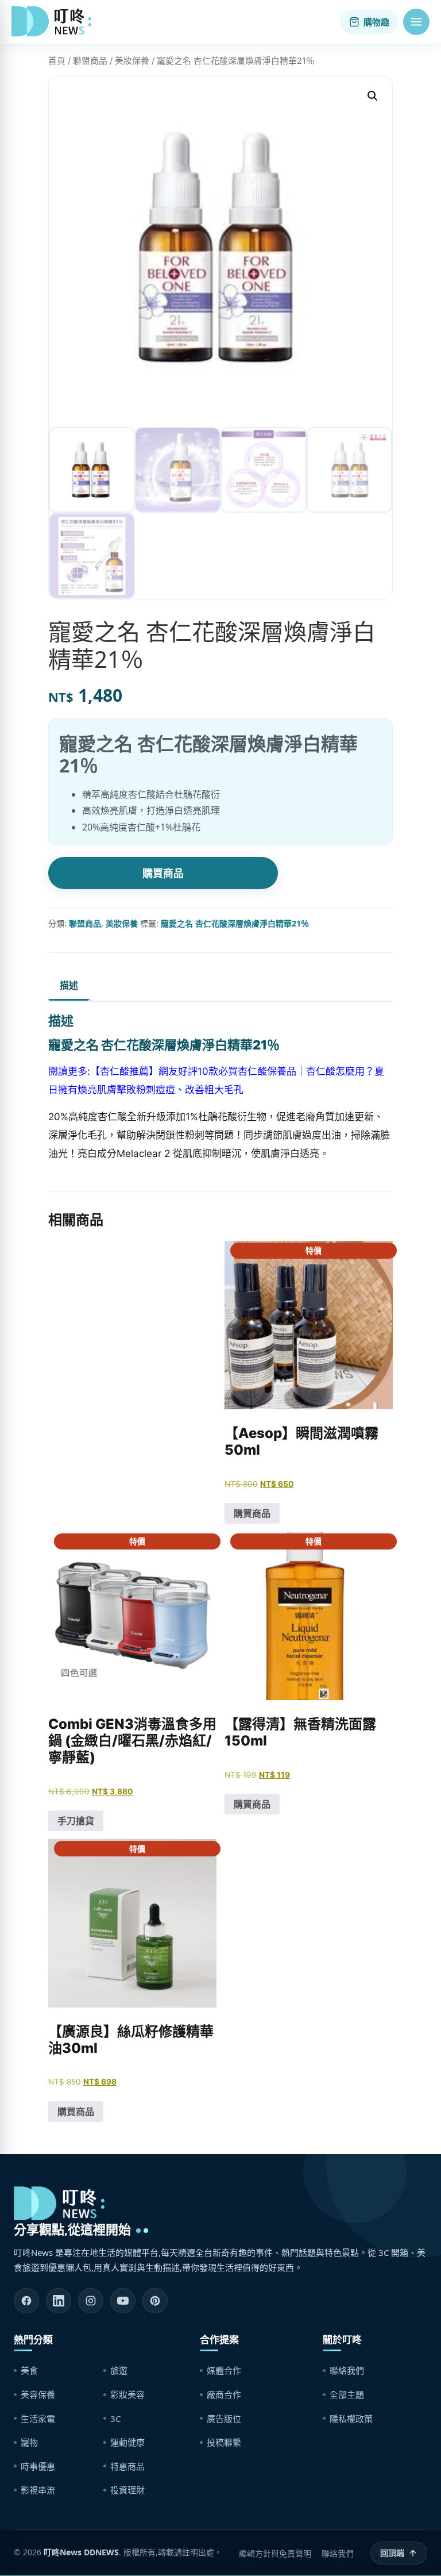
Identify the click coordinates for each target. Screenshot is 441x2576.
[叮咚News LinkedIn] (59, 2301)
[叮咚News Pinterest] (155, 2301)
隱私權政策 (351, 2419)
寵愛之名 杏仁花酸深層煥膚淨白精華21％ (235, 923)
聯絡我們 (347, 2370)
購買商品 (163, 873)
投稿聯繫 (224, 2442)
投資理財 (127, 2490)
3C (115, 2419)
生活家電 (38, 2419)
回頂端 (392, 2553)
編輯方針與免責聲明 (275, 2553)
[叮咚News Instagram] (91, 2301)
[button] (416, 22)
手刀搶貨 (76, 1821)
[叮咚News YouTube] (123, 2301)
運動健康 (127, 2442)
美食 (29, 2370)
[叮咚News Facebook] (26, 2301)
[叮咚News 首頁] (55, 22)
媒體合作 (224, 2370)
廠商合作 (224, 2394)
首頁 (57, 61)
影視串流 (38, 2490)
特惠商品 (127, 2466)
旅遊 (119, 2370)
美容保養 (38, 2394)
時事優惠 (38, 2466)
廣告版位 (224, 2419)
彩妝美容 (127, 2394)
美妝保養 (132, 61)
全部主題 (347, 2394)
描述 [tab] (69, 985)
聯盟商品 (90, 61)
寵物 (29, 2442)
